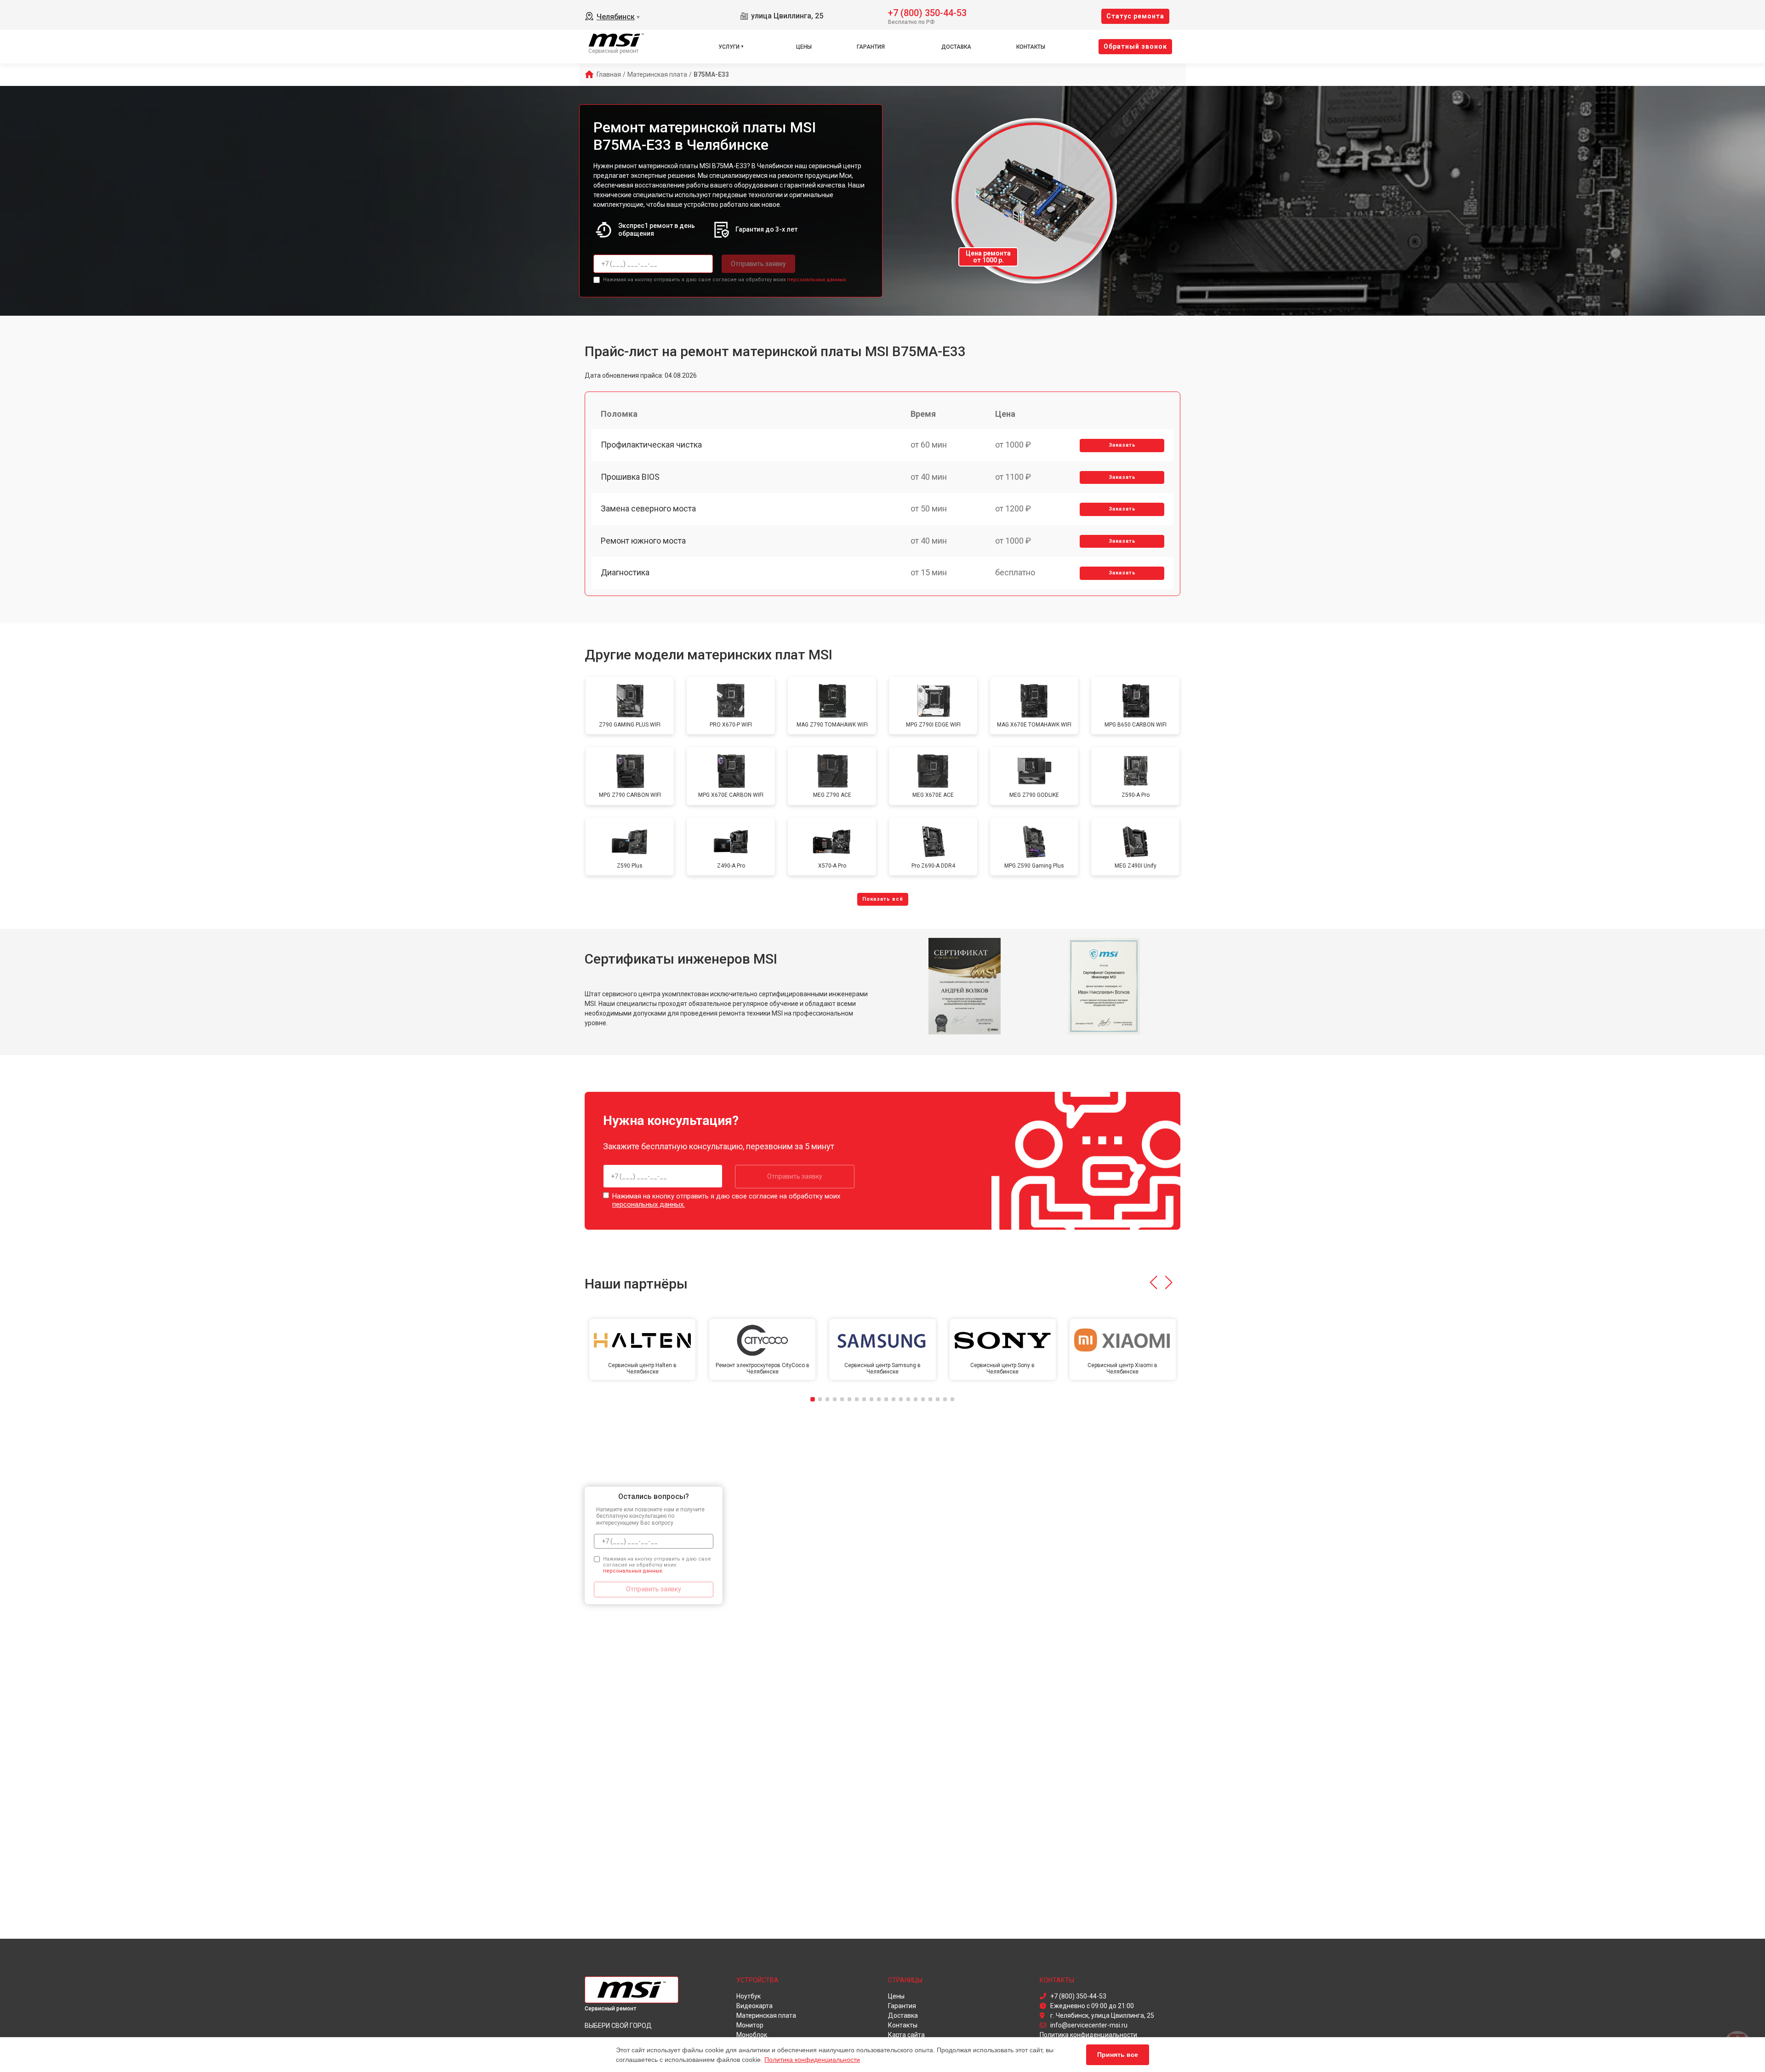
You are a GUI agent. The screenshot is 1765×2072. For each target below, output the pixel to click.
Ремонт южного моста (643, 541)
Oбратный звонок (1135, 46)
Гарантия (871, 47)
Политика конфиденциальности (812, 2060)
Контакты (1031, 47)
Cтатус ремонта (1135, 16)
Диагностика (625, 572)
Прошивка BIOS (630, 477)
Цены (804, 47)
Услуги (729, 47)
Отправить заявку (758, 264)
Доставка (956, 47)
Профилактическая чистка (651, 445)
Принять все (1118, 2055)
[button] (1153, 1283)
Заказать (1122, 445)
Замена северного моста (648, 508)
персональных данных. (817, 280)
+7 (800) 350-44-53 (927, 12)
